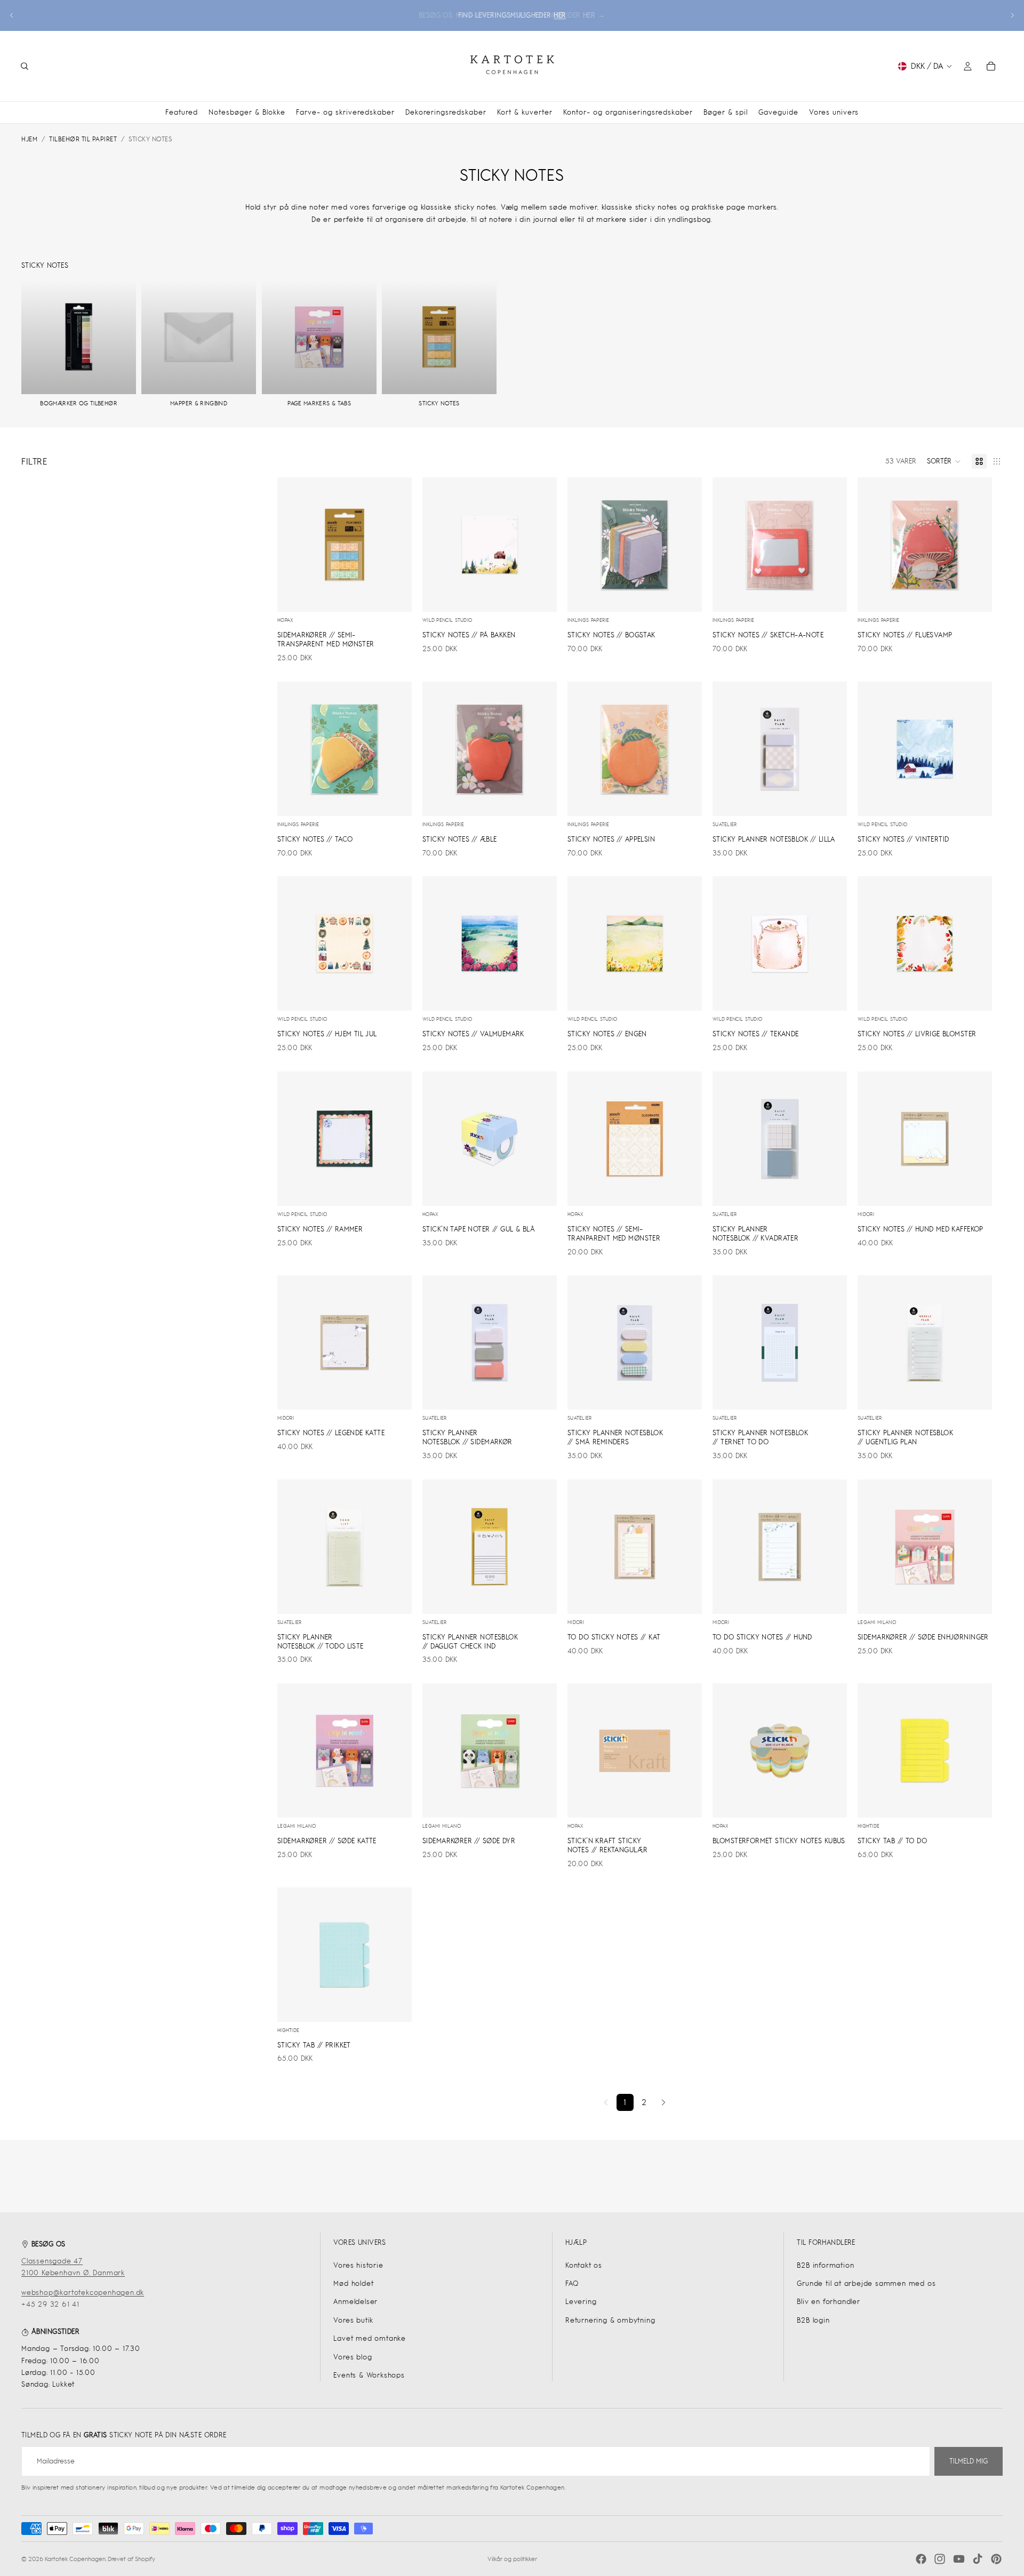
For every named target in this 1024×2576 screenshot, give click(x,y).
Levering (581, 2302)
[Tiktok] (978, 2559)
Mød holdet (353, 2283)
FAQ (572, 2283)
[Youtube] (959, 2559)
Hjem (29, 139)
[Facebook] (921, 2559)
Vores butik (353, 2320)
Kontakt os (584, 2265)
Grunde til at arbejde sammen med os (866, 2283)
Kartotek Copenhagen (75, 2559)
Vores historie (358, 2265)
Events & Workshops (369, 2375)
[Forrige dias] (12, 15)
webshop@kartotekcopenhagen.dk (83, 2293)
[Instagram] (940, 2559)
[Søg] (25, 66)
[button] (944, 461)
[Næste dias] (1012, 15)
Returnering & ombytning (610, 2320)
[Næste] (663, 2102)
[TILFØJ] (395, 596)
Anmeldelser (355, 2302)
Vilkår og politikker (512, 2559)
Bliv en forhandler (828, 2302)
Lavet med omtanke (370, 2338)
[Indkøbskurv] (991, 66)
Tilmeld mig (969, 2461)
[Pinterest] (996, 2559)
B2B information (825, 2265)
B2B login (813, 2320)
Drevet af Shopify (131, 2559)
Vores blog (353, 2357)
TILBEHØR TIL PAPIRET (83, 139)
